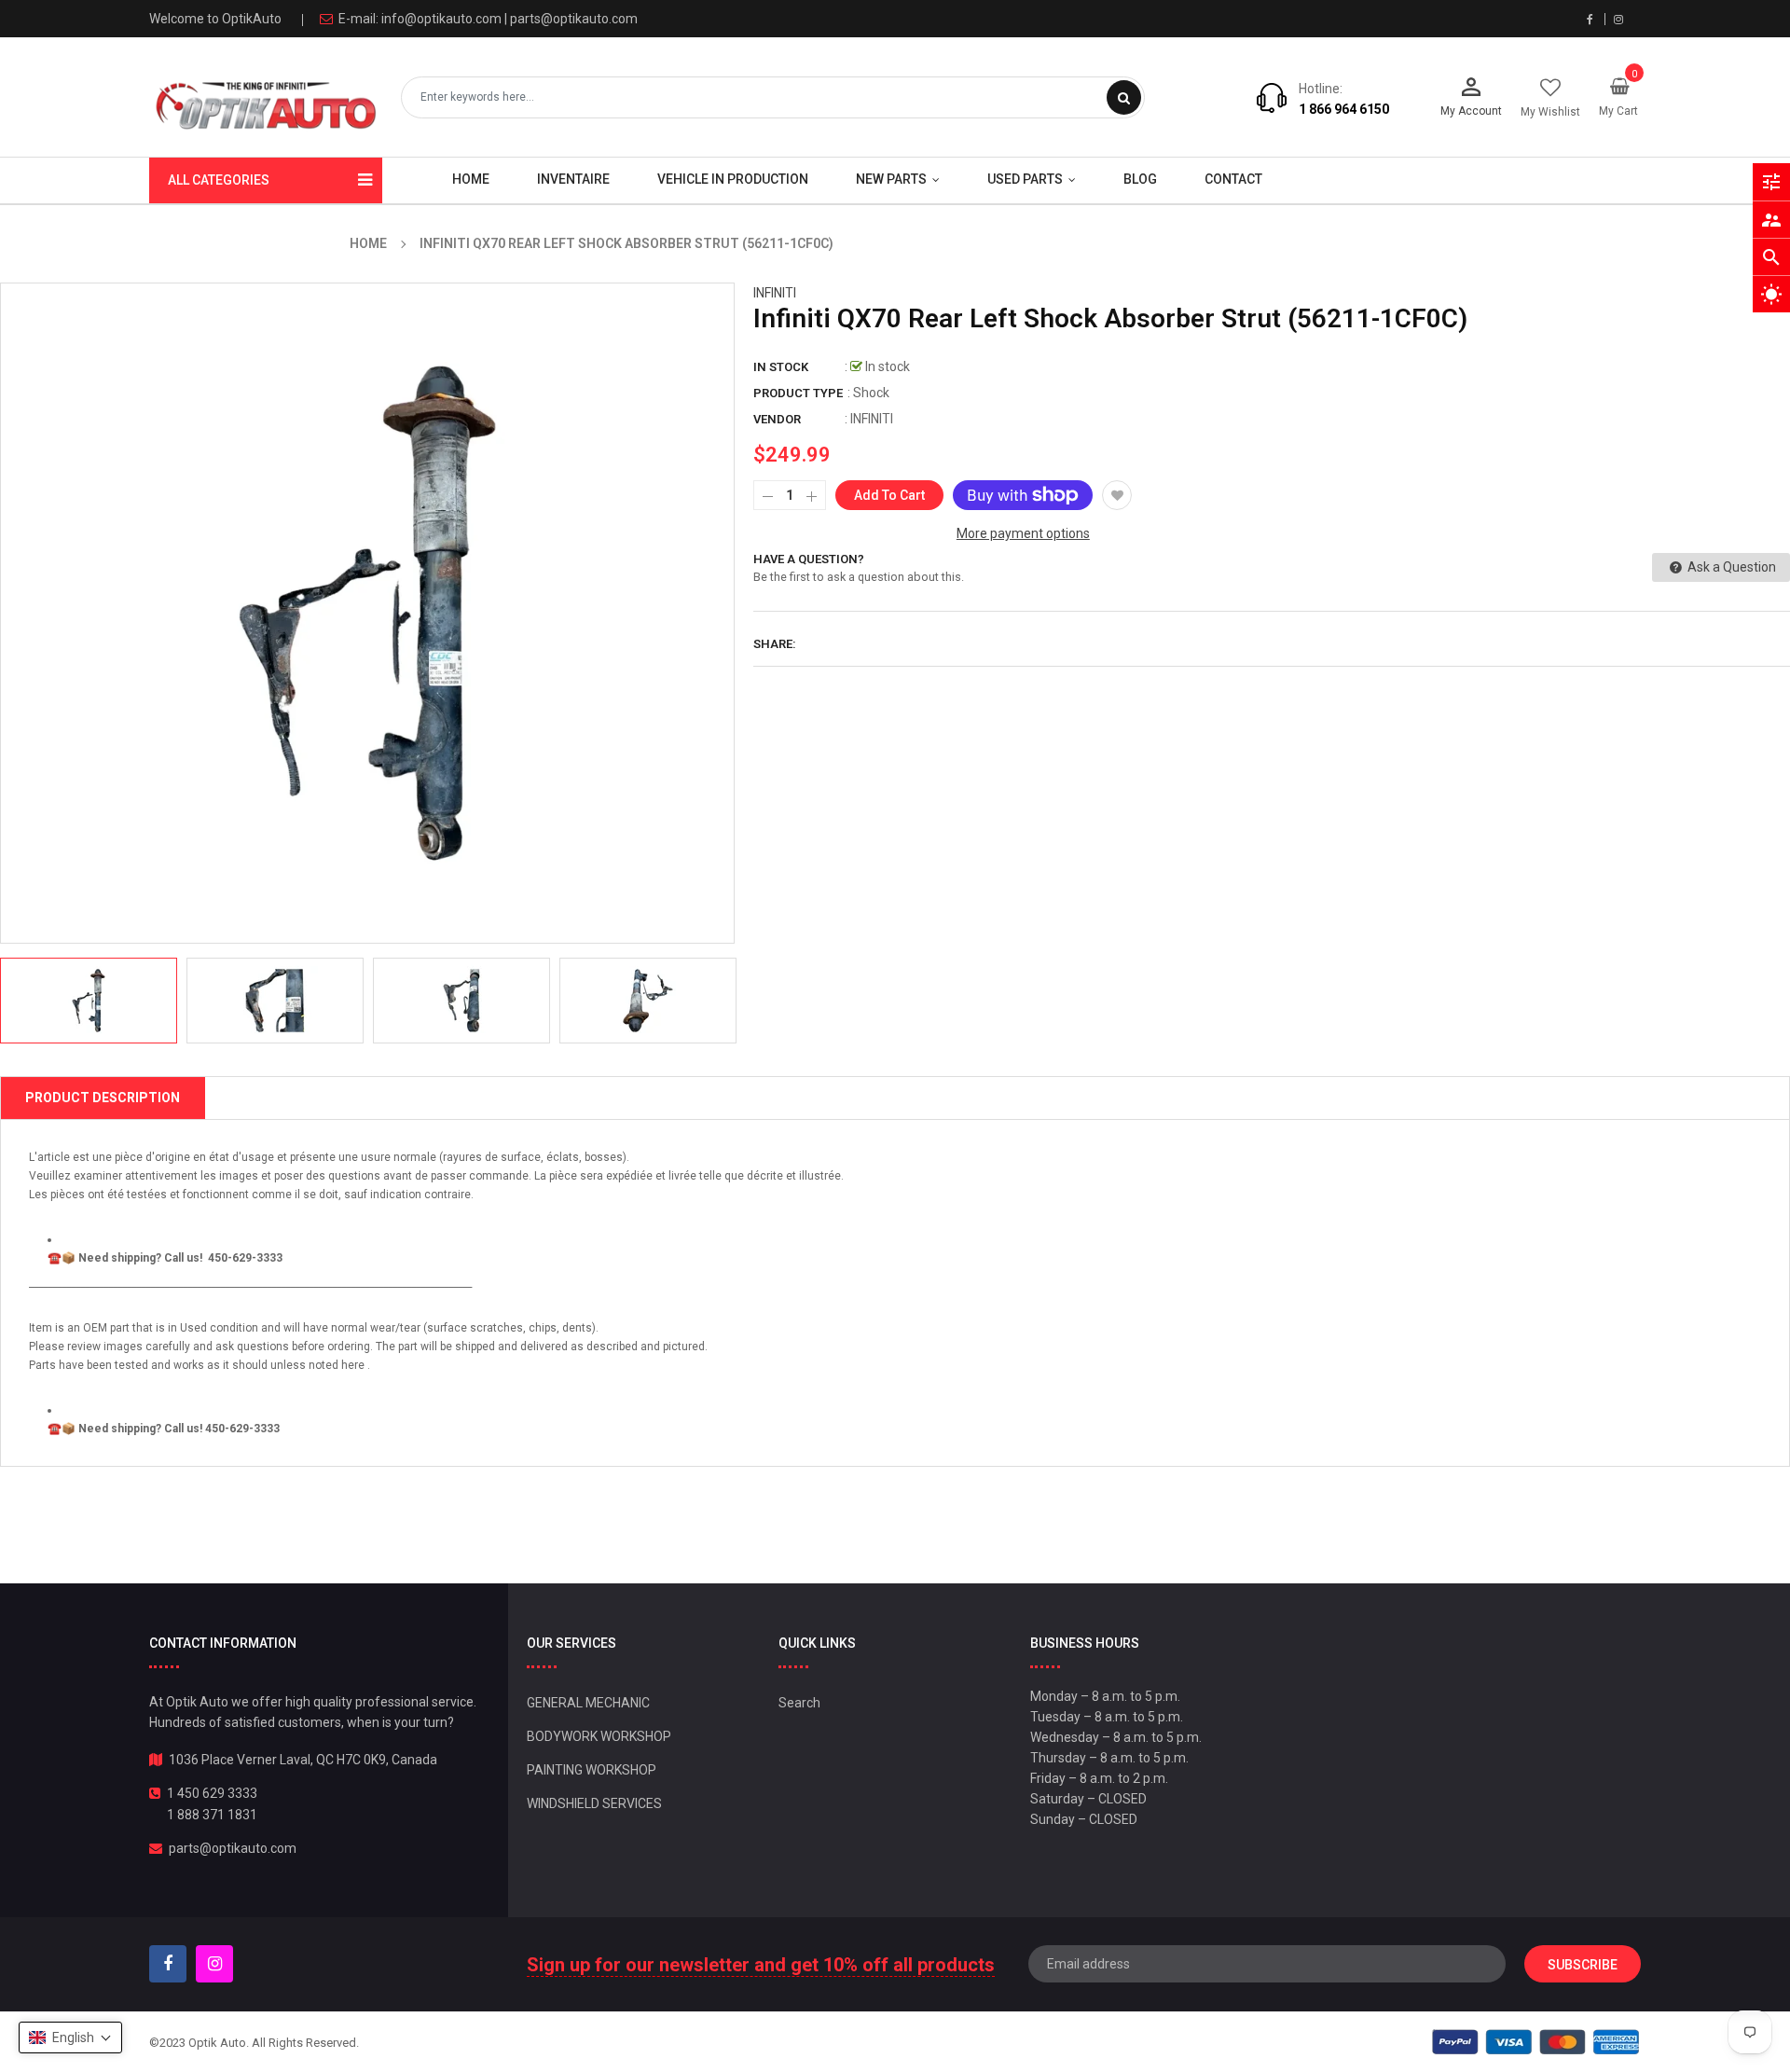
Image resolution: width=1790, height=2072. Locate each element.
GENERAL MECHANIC (588, 1703)
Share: (775, 644)
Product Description (103, 1098)
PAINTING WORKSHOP (592, 1770)
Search (799, 1703)
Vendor (777, 419)
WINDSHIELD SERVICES (594, 1803)
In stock (781, 367)
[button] (70, 2037)
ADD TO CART (1163, 2024)
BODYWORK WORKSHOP (599, 1736)
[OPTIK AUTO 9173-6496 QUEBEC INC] (1536, 2042)
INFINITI (775, 293)
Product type (798, 393)
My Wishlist (1550, 112)
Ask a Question (1730, 567)
